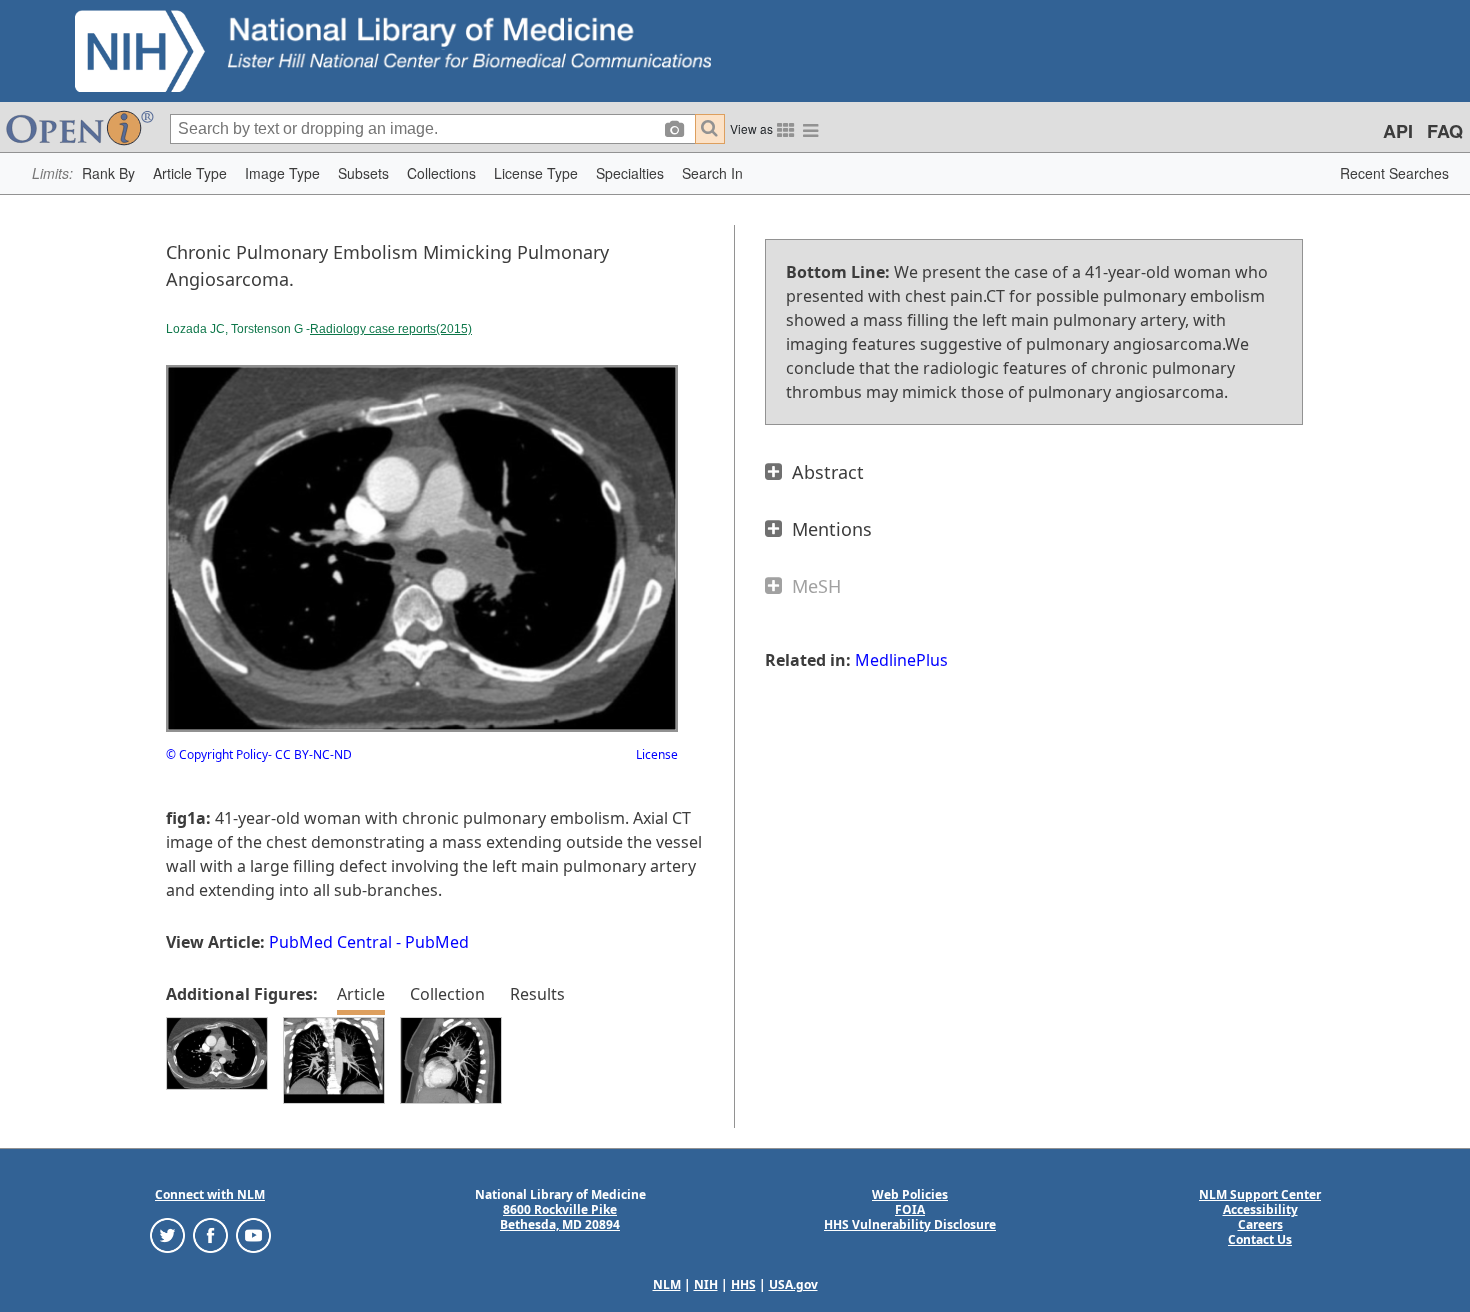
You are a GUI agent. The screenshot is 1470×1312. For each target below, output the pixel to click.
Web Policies (910, 1194)
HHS (743, 1284)
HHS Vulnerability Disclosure (910, 1224)
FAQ (1445, 131)
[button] (108, 173)
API (1398, 131)
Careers (1260, 1224)
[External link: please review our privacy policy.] (167, 1234)
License (657, 754)
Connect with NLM (210, 1194)
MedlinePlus (901, 660)
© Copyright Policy (217, 754)
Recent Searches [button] (1394, 173)
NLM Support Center (1260, 1194)
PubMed (437, 942)
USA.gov (793, 1284)
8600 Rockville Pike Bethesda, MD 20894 (560, 1217)
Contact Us (1260, 1239)
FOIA (910, 1209)
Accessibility (1260, 1209)
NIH (706, 1284)
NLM (667, 1284)
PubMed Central (330, 942)
